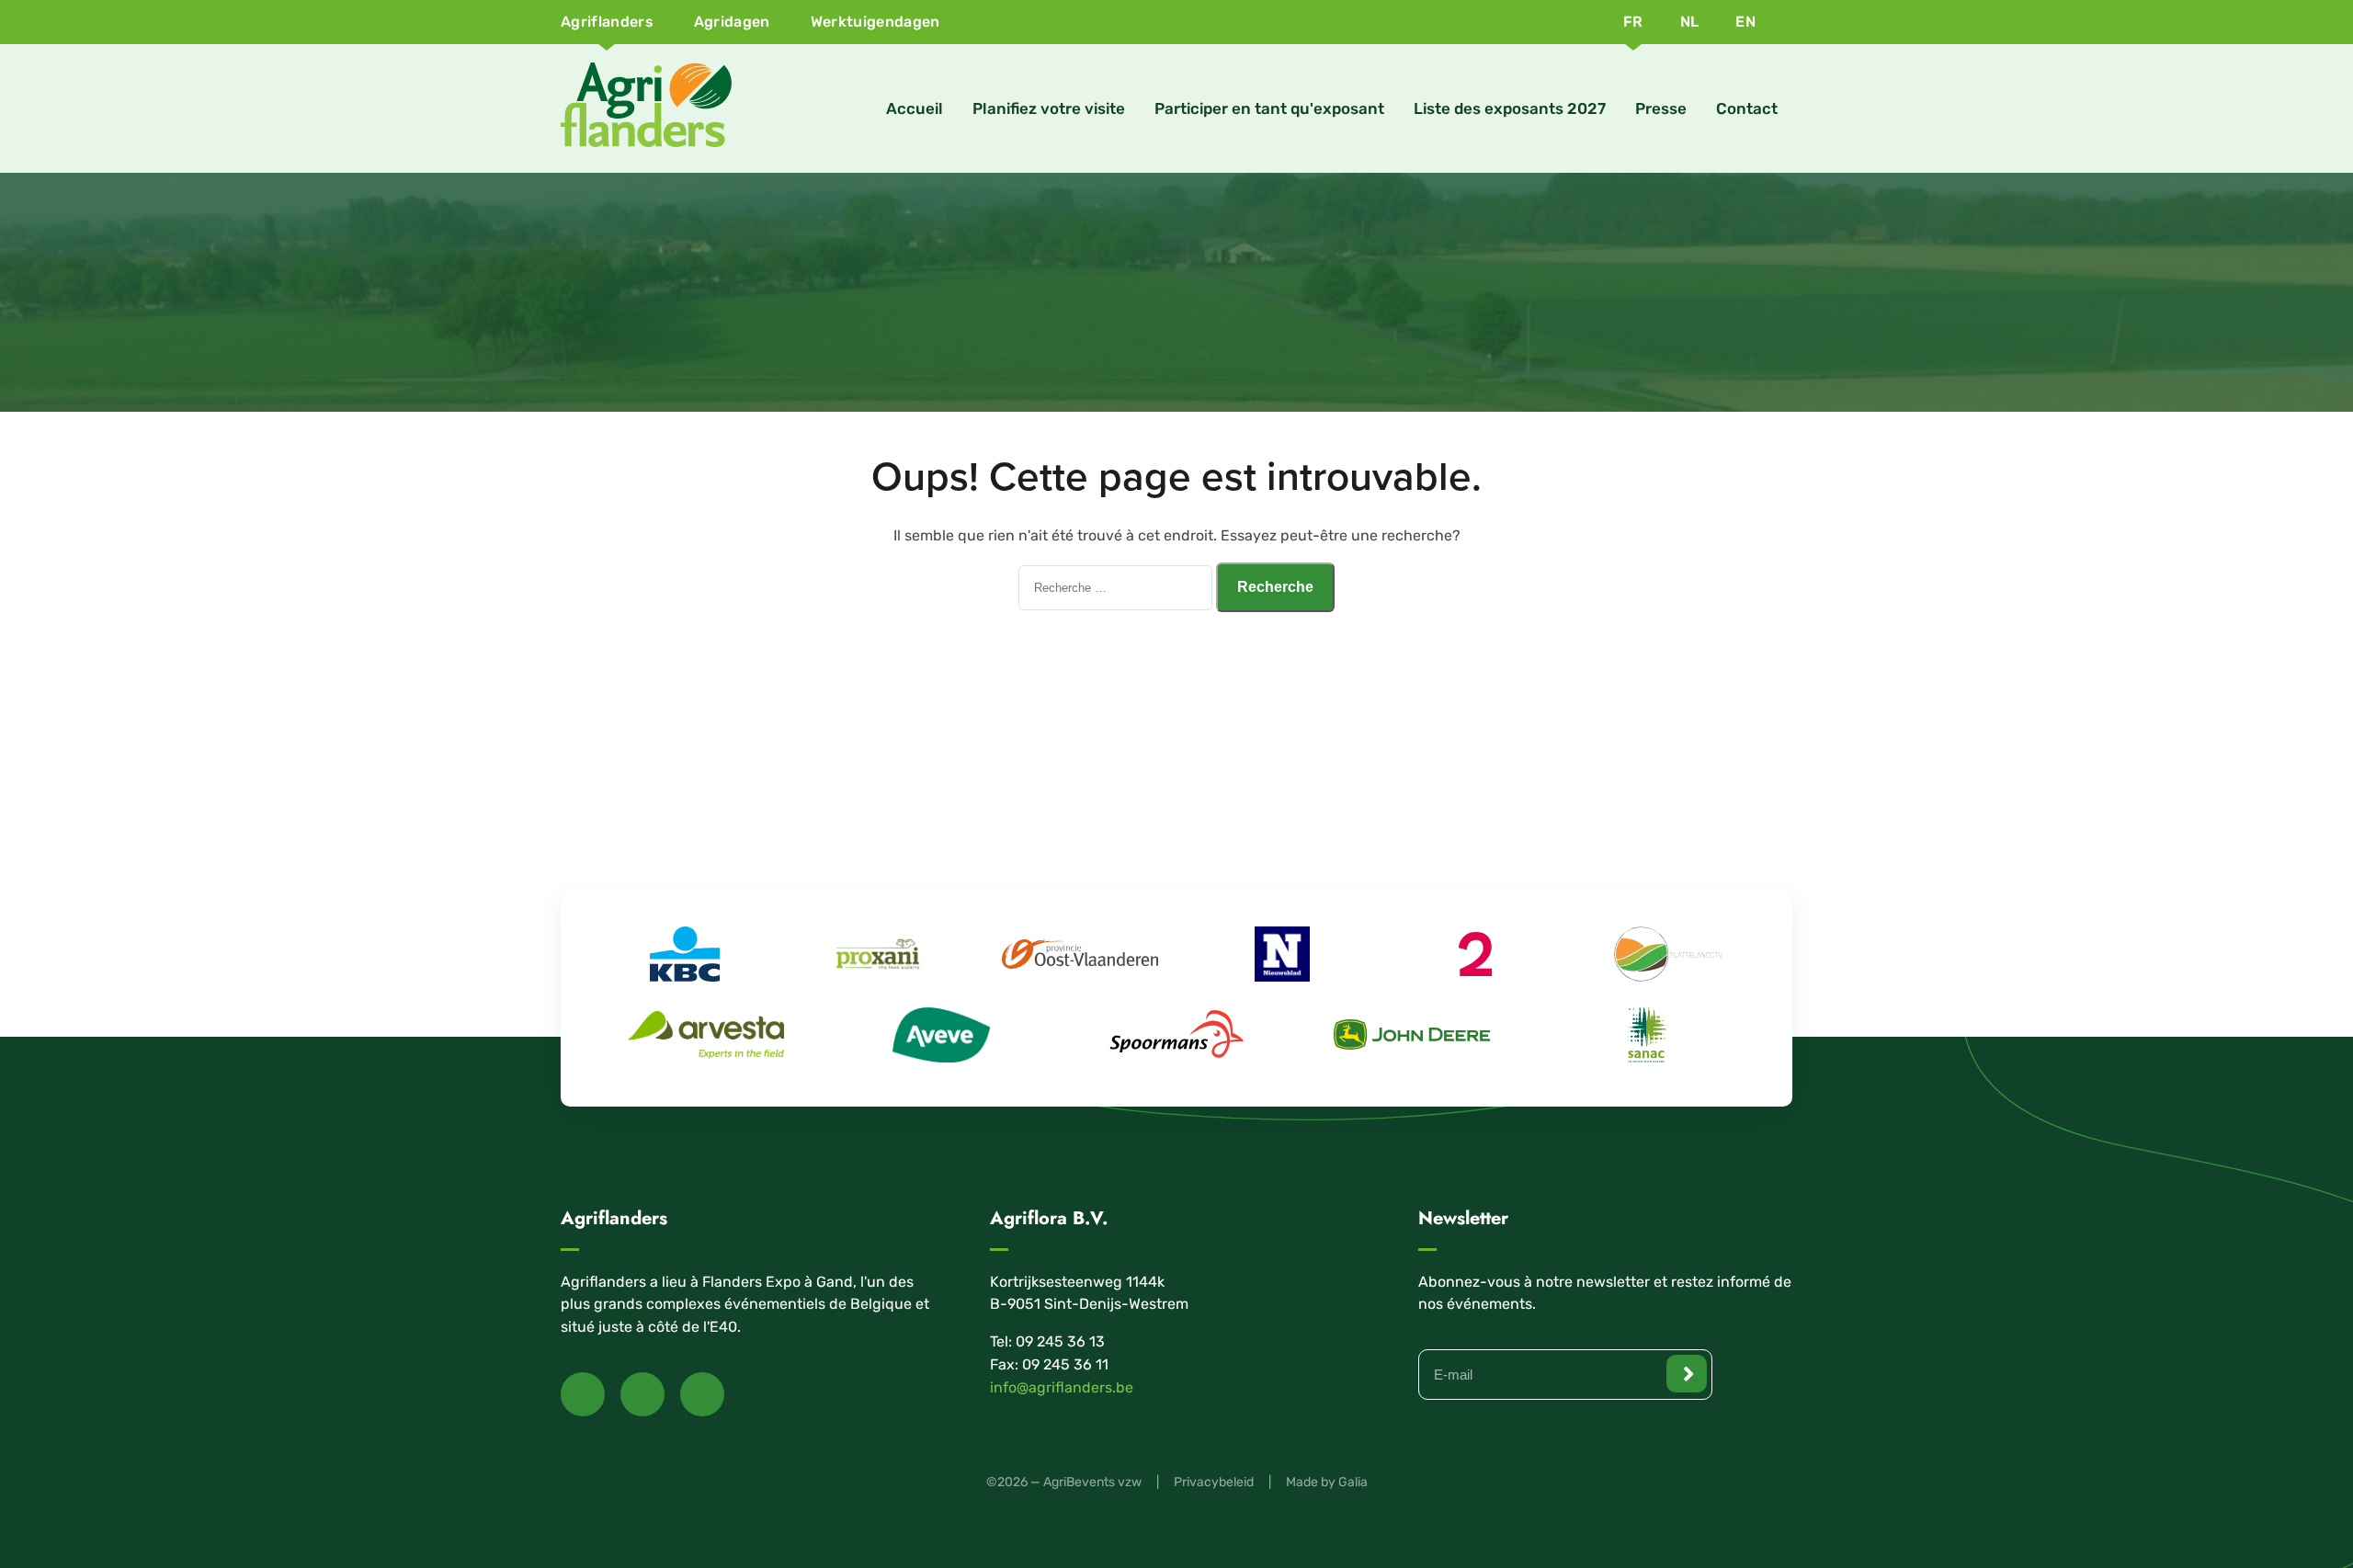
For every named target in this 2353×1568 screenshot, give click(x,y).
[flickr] (702, 1394)
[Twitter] (642, 1394)
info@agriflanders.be (1062, 1387)
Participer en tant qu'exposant (1269, 108)
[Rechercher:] (1117, 587)
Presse (1661, 108)
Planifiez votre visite (1049, 108)
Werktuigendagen (875, 22)
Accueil (915, 108)
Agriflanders (607, 22)
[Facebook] (583, 1394)
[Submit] (1687, 1374)
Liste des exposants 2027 (1510, 108)
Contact (1747, 108)
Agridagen (732, 22)
